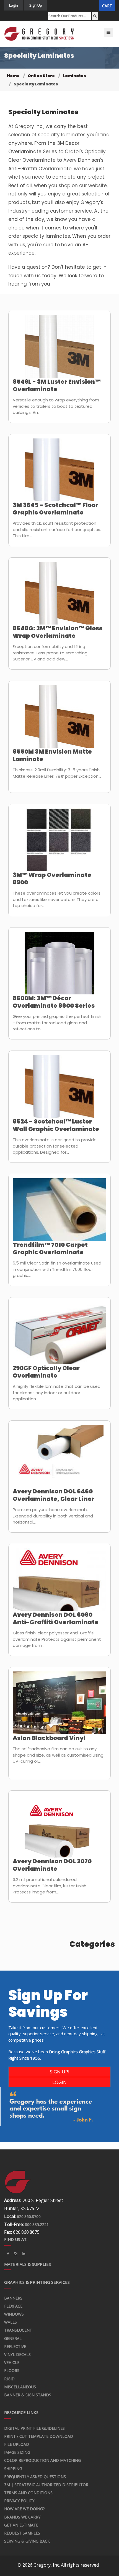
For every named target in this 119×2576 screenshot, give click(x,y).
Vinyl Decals (17, 2354)
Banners (13, 2298)
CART (107, 6)
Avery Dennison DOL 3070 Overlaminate (52, 1865)
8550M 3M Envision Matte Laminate (52, 755)
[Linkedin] (15, 2254)
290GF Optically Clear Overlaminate (46, 1372)
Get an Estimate (21, 2525)
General (13, 2338)
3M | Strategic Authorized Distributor (46, 2485)
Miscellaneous (20, 2387)
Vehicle (12, 2362)
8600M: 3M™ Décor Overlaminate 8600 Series (54, 1002)
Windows (14, 2314)
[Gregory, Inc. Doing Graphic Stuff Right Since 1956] (39, 34)
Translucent (18, 2330)
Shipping (13, 2469)
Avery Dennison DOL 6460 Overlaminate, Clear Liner (54, 1495)
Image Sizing (17, 2452)
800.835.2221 (37, 2224)
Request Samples (22, 2533)
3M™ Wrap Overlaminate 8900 (52, 879)
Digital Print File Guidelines (34, 2428)
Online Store (41, 76)
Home (13, 76)
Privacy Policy (19, 2501)
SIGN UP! (59, 2072)
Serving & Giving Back (27, 2541)
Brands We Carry (22, 2517)
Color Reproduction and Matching (42, 2460)
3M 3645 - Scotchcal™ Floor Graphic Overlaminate (55, 509)
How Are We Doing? (24, 2509)
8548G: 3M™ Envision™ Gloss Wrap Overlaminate (58, 632)
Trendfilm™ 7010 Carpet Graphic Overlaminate (50, 1248)
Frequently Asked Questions (35, 2477)
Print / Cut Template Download (39, 2436)
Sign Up (36, 5)
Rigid (9, 2379)
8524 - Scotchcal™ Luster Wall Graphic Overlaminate (56, 1125)
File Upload (17, 2444)
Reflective (15, 2346)
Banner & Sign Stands (28, 2395)
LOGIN (59, 2082)
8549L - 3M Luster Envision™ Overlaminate (57, 385)
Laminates (74, 76)
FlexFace (13, 2306)
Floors (12, 2370)
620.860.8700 (29, 2216)
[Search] (95, 16)
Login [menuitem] (14, 5)
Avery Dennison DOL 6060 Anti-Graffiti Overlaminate (56, 1618)
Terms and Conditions (28, 2493)
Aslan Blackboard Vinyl (49, 1738)
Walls (11, 2322)
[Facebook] (8, 2254)
